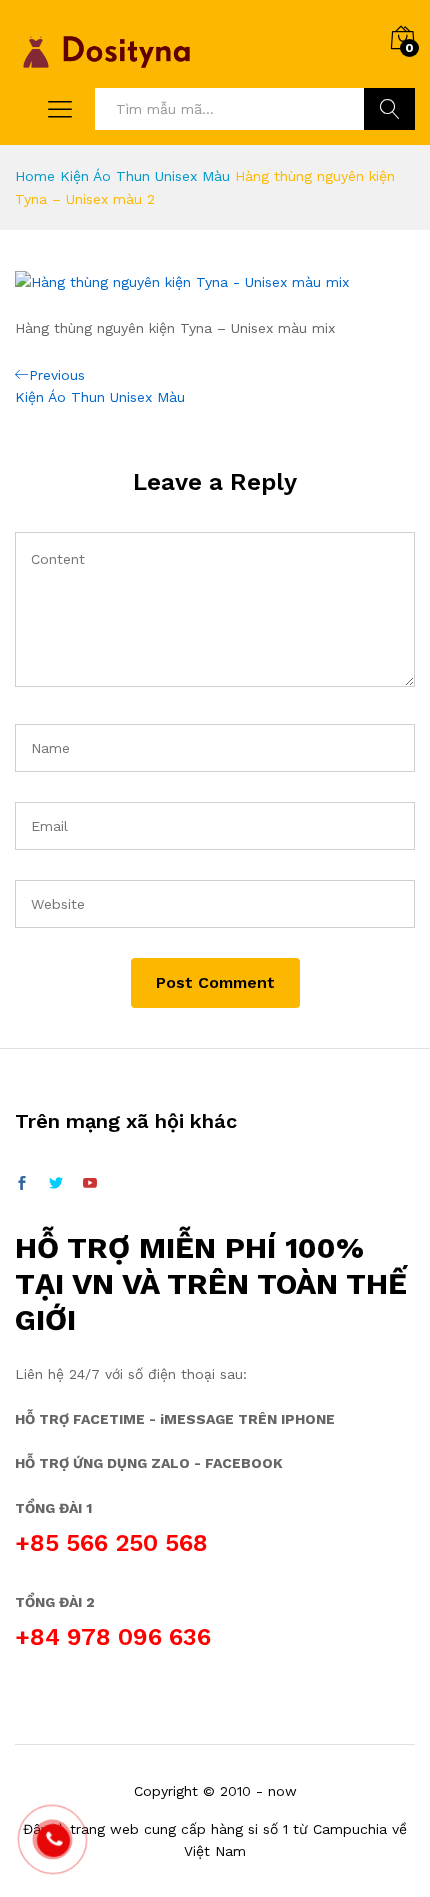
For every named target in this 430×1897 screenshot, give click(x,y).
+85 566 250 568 (111, 1543)
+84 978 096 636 (113, 1637)
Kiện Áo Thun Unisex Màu (145, 176)
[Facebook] (22, 1184)
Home (35, 176)
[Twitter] (56, 1184)
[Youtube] (90, 1184)
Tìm (389, 109)
